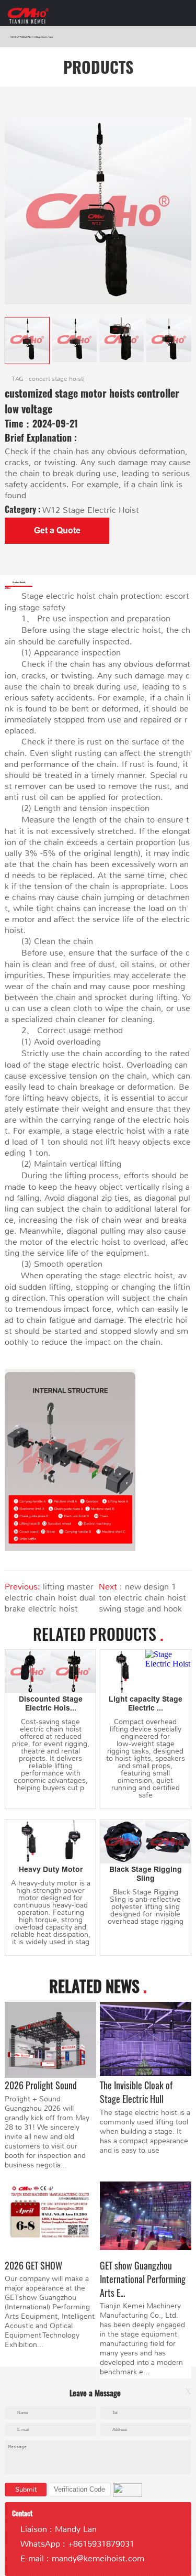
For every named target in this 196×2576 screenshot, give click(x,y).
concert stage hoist (56, 379)
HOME (13, 37)
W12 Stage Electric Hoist (42, 37)
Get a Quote (57, 530)
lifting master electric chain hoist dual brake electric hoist (50, 1598)
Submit (26, 2489)
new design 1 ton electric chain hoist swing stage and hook (142, 1598)
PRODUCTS (24, 37)
